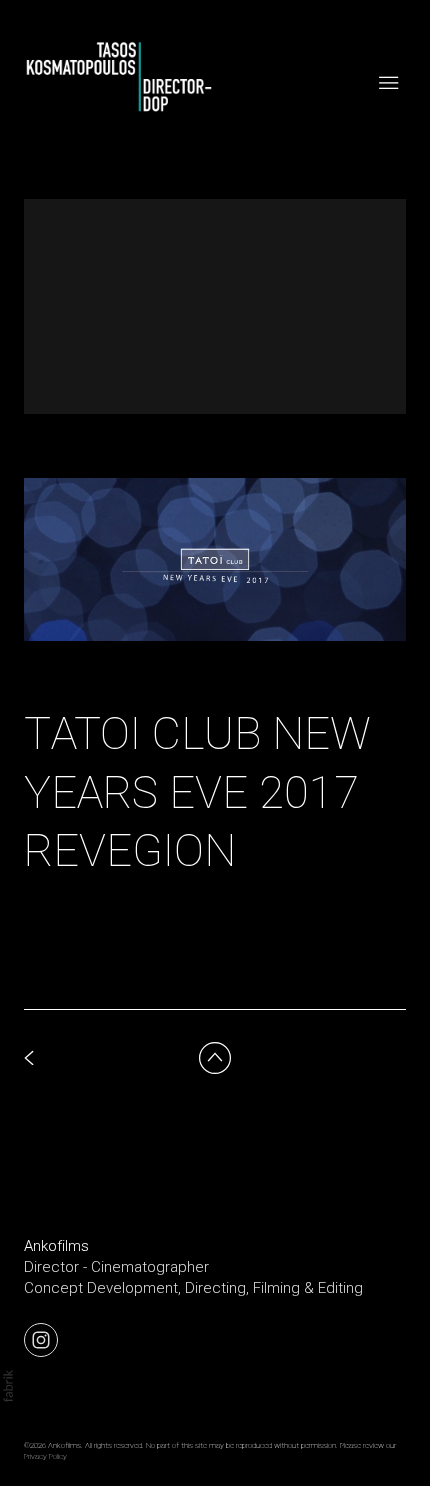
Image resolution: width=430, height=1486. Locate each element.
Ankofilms (56, 1246)
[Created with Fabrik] (8, 1386)
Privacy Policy (45, 1456)
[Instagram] (41, 1339)
